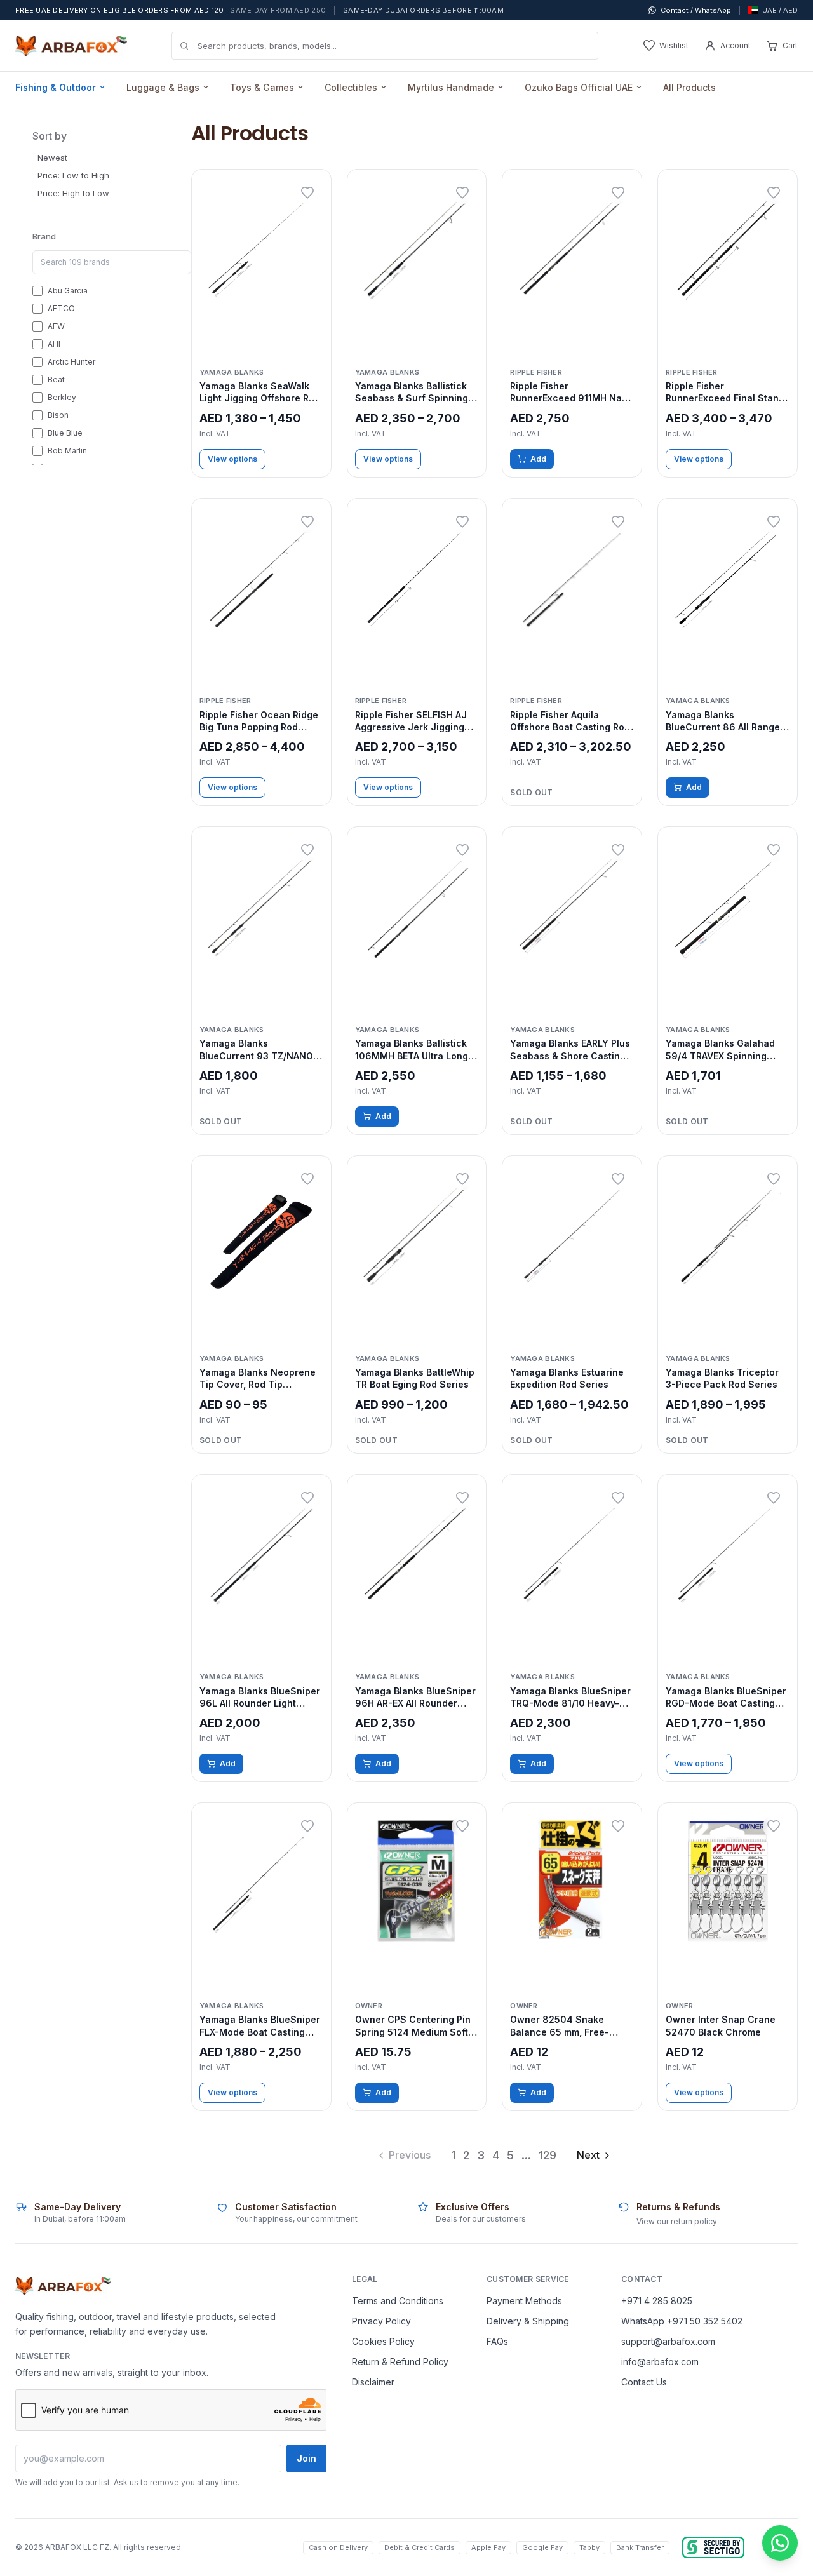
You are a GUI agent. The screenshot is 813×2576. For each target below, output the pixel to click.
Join (306, 2458)
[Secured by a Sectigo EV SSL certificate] (713, 2547)
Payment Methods (524, 2301)
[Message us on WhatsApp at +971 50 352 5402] (780, 2543)
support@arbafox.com (668, 2341)
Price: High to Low (73, 193)
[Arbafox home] (63, 2286)
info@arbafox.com (660, 2362)
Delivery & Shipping (528, 2321)
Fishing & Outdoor (56, 87)
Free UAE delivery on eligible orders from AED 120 (171, 10)
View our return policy (677, 2221)
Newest (52, 158)
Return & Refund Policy (400, 2362)
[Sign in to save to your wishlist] (307, 193)
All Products (689, 87)
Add (538, 459)
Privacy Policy (381, 2321)
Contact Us (644, 2382)
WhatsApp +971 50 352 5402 (682, 2321)
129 (548, 2155)
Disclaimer (373, 2382)
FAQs (497, 2341)
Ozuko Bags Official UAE (579, 87)
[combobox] (385, 46)
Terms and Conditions (398, 2301)
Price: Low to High (73, 175)
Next (588, 2155)
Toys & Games (262, 87)
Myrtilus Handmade (451, 87)
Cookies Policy (383, 2341)
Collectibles (351, 87)
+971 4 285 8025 (657, 2301)
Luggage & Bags (163, 87)
